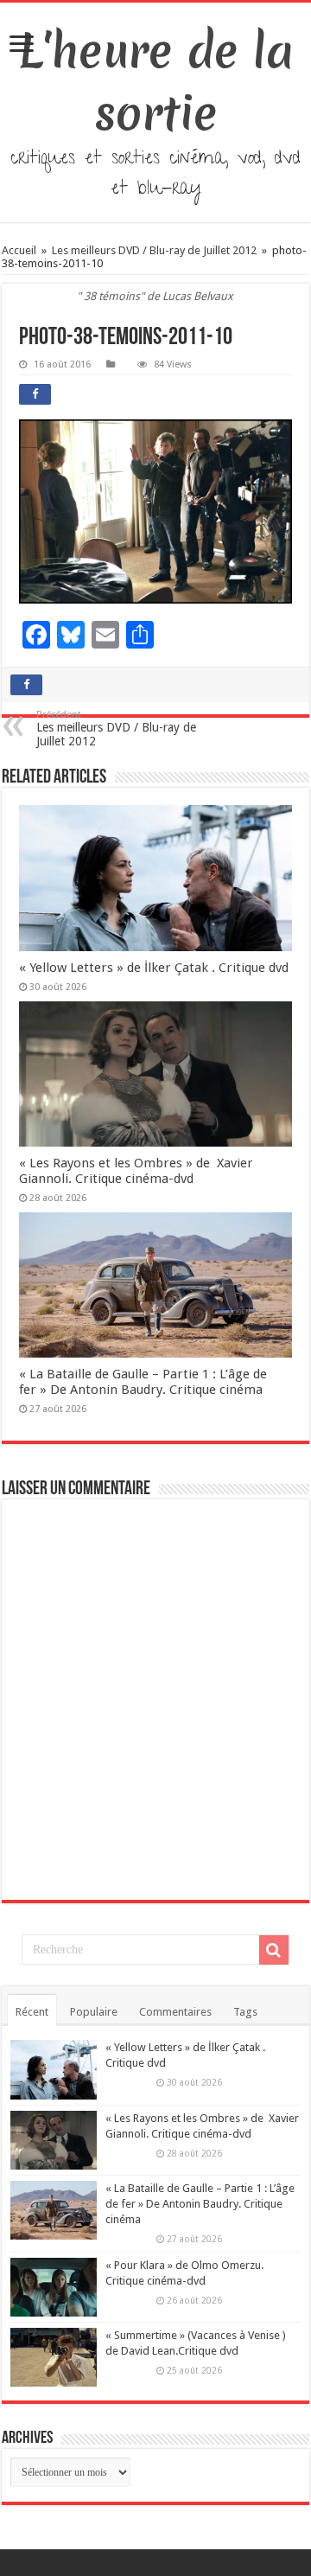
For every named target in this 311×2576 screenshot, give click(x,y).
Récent (32, 2012)
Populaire (94, 2012)
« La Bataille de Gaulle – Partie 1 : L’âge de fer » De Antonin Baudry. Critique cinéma (143, 1382)
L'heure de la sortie (156, 82)
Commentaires (175, 2012)
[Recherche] (274, 1950)
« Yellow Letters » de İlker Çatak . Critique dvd (154, 968)
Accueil (20, 250)
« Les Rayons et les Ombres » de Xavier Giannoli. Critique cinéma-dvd (136, 1171)
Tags (245, 2012)
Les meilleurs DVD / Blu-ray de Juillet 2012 (154, 250)
